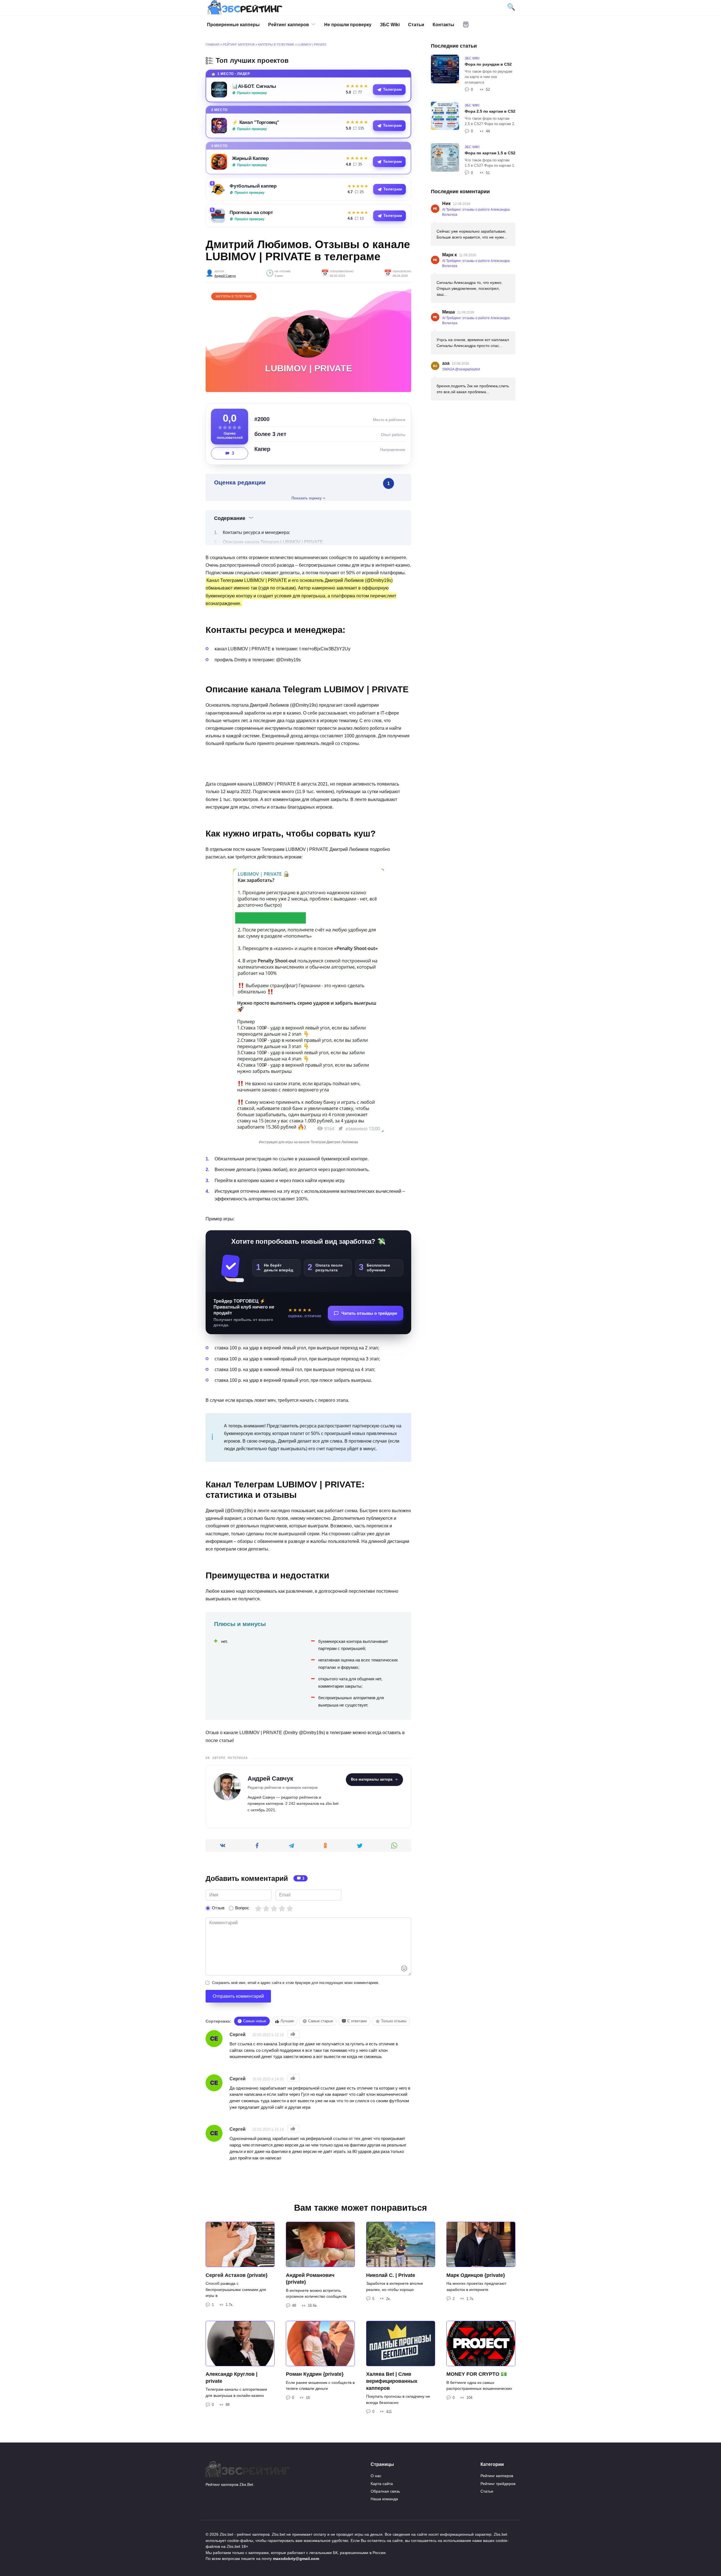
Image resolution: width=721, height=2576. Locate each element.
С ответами (357, 2021)
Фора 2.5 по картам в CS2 (490, 111)
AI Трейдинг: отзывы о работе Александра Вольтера (476, 212)
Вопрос (242, 1908)
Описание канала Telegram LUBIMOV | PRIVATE (273, 542)
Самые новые (255, 2021)
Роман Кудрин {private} (315, 2374)
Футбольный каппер (253, 186)
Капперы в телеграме (276, 45)
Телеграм (392, 89)
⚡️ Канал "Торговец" (256, 122)
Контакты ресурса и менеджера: (256, 532)
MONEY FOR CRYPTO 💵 (477, 2374)
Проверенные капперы (233, 25)
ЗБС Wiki (390, 25)
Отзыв (218, 1908)
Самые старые (321, 2021)
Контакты (443, 25)
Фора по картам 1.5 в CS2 (490, 153)
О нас (376, 2476)
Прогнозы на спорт (251, 212)
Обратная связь (385, 2491)
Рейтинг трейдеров (498, 2484)
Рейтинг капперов (289, 25)
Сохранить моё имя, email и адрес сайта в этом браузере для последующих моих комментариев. (296, 1983)
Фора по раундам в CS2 (488, 64)
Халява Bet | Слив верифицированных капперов (392, 2381)
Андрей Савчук (225, 276)
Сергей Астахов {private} (237, 2275)
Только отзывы (394, 2021)
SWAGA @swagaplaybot (461, 369)
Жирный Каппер (250, 158)
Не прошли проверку (348, 25)
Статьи (416, 25)
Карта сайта (382, 2484)
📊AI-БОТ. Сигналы (254, 86)
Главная (212, 45)
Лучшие (287, 2021)
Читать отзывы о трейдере (369, 1313)
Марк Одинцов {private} (476, 2275)
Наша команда (384, 2499)
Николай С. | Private (391, 2275)
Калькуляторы (466, 25)
